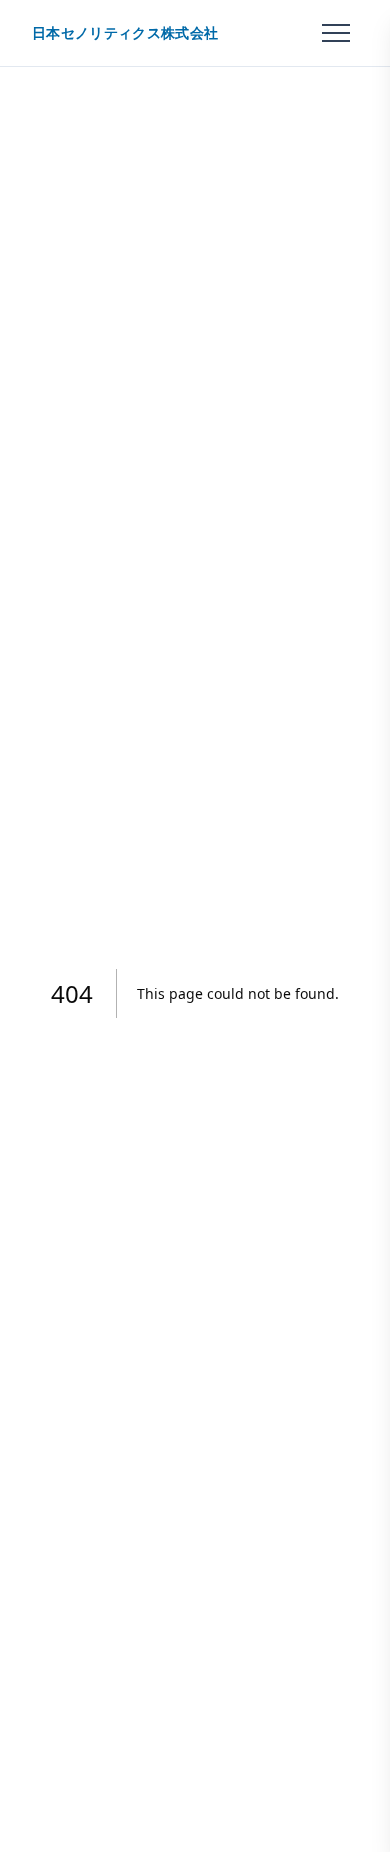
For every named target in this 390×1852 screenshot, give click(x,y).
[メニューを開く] (336, 33)
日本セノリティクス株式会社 (125, 33)
